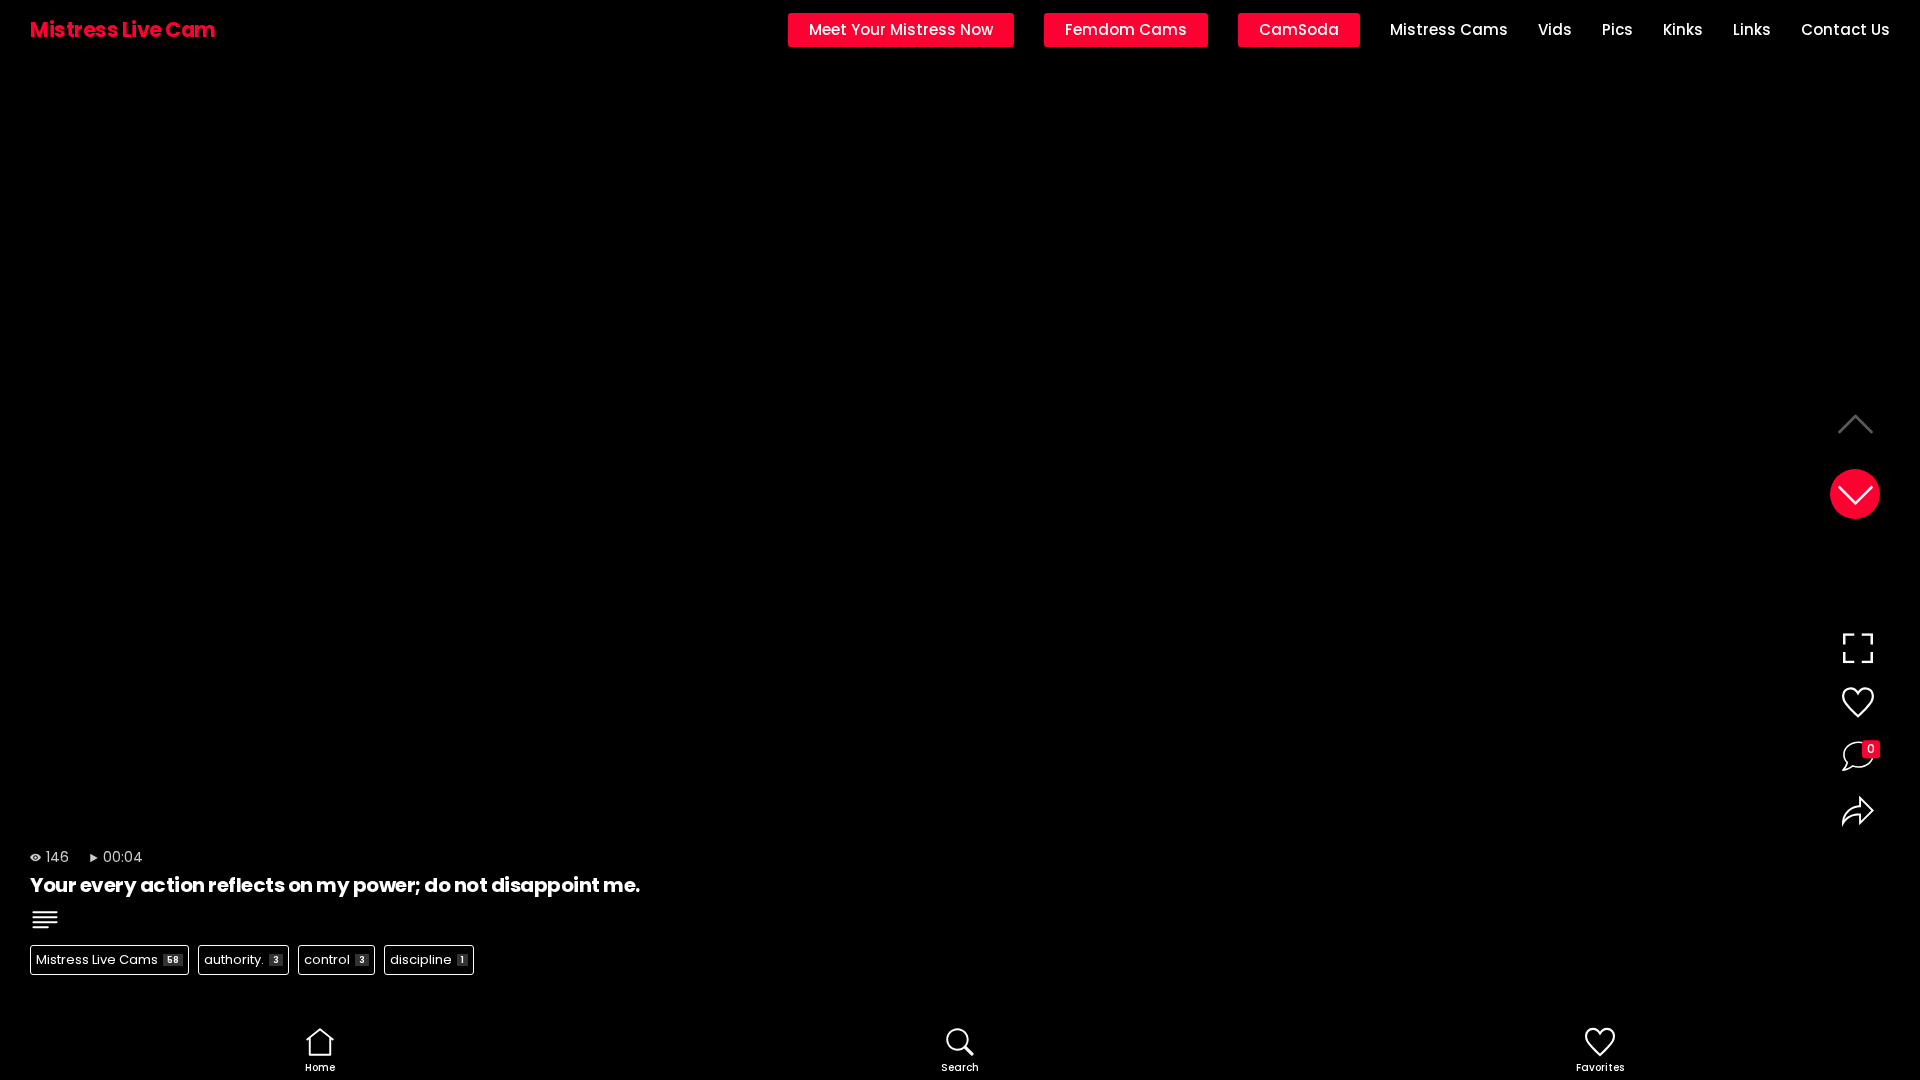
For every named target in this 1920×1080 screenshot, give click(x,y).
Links (1752, 29)
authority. (241, 959)
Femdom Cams (1126, 29)
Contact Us (1845, 29)
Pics (1617, 29)
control (334, 959)
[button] (1855, 494)
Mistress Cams (1449, 29)
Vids (1555, 29)
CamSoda (1299, 29)
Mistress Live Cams (107, 959)
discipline (427, 959)
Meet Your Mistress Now (901, 29)
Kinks (1683, 29)
